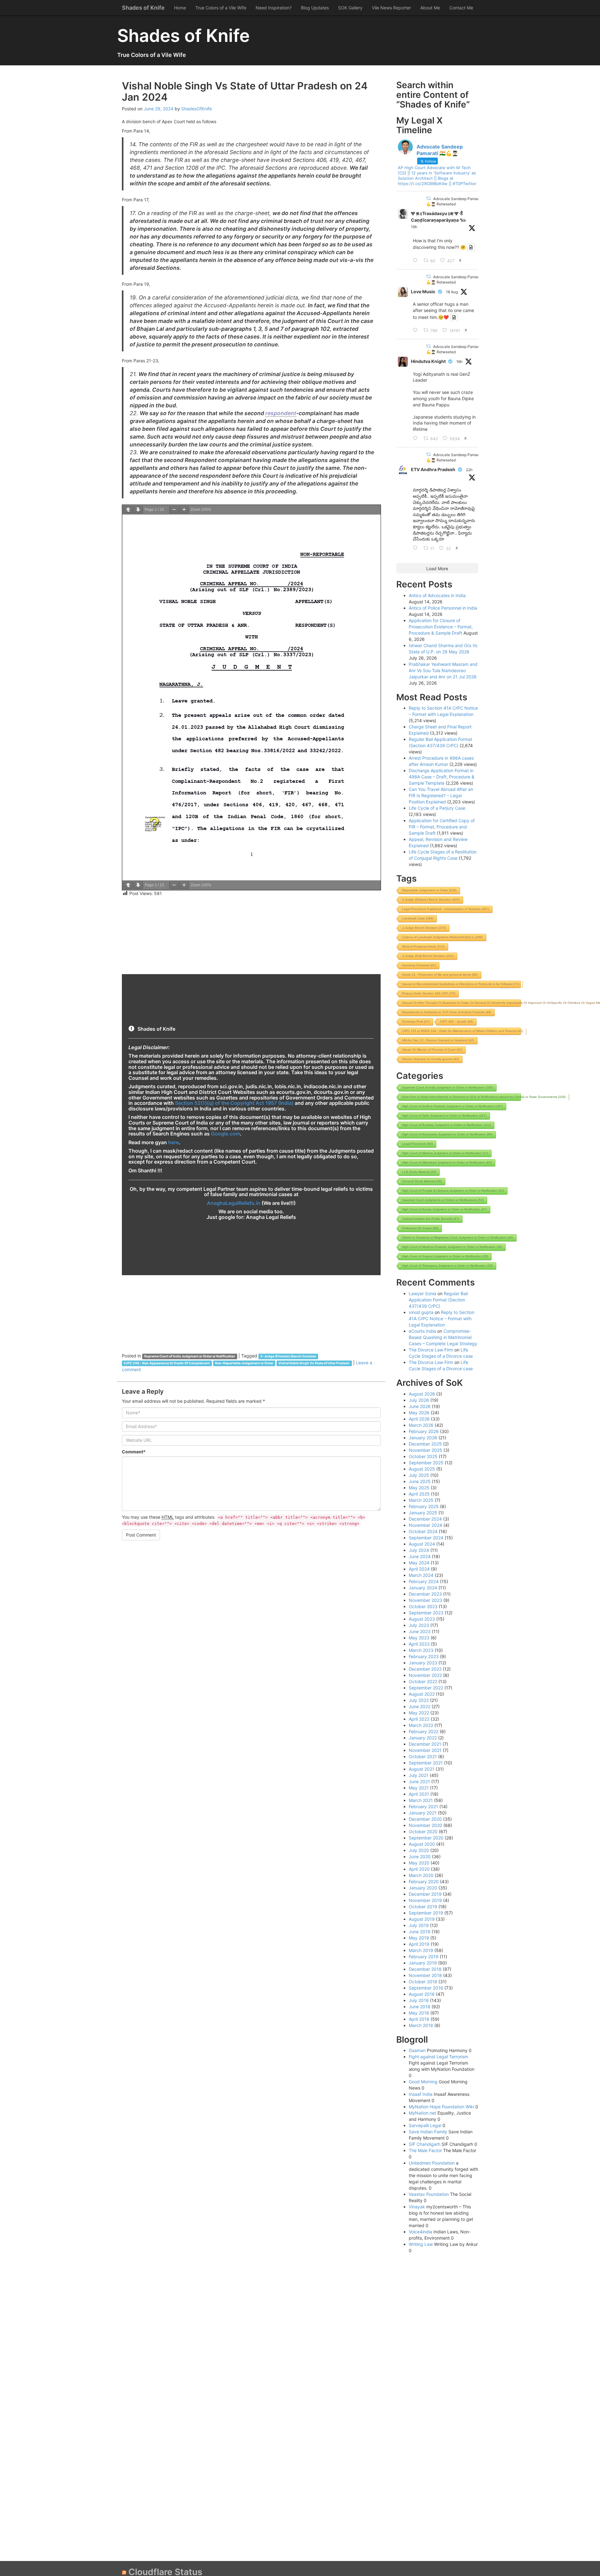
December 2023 (425, 1594)
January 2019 (423, 1963)
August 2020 (422, 1844)
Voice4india (420, 2232)
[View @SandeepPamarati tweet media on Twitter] (471, 247)
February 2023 (424, 1656)
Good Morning (423, 2082)
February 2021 (423, 1806)
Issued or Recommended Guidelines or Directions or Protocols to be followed (461, 984)
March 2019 (421, 1950)
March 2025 (421, 1500)
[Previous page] (128, 510)
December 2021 (425, 1744)
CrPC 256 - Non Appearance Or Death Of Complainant (167, 1363)
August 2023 (422, 1619)
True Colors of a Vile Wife (221, 8)
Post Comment (141, 1535)
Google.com (225, 1134)
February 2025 (424, 1506)
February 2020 (424, 1882)
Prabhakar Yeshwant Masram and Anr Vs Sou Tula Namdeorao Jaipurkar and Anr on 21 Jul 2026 (443, 670)
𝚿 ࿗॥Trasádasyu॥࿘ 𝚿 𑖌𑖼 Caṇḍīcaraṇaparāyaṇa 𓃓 (438, 217)
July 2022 (419, 1700)
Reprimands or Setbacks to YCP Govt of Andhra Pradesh (447, 1012)
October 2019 (423, 1907)
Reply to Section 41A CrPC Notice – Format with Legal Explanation (442, 1318)
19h (414, 227)
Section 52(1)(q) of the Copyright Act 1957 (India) (234, 1103)
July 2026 (419, 1400)
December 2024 (425, 1519)
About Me (430, 8)
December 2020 (425, 1819)
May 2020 (419, 1863)
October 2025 (423, 1456)
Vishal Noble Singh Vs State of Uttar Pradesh (314, 1363)
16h (459, 362)
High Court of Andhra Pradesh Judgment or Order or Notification (452, 1106)
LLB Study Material (419, 1172)
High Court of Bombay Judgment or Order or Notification (447, 1125)
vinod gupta (421, 1312)
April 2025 (419, 1494)
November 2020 (425, 1825)
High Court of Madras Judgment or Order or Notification (445, 1153)
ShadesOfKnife (197, 109)
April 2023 (419, 1644)
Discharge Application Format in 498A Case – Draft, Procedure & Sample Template (442, 777)
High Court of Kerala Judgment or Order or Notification (445, 1209)
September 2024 (426, 1538)
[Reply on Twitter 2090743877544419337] (417, 439)
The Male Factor (425, 2150)
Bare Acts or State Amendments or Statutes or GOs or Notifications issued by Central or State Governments (484, 1097)
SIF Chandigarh (425, 2144)
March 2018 (421, 2025)
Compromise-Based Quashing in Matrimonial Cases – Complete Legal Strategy (443, 1337)
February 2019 (424, 1957)
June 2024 (420, 1556)
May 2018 (419, 2013)
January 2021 (423, 1813)
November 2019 (425, 1900)
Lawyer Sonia (422, 1293)
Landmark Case (418, 918)
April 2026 (419, 1419)
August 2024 (422, 1544)
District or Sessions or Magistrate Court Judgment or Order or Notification (458, 1238)
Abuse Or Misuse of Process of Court (432, 1050)
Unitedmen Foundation (432, 2163)
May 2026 (419, 1413)
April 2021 (419, 1794)
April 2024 (419, 1569)
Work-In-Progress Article (423, 946)
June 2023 (420, 1631)
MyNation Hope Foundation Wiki (441, 2107)
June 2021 (419, 1781)
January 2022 (423, 1738)
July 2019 (419, 1925)
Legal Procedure (417, 1144)
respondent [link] (281, 413)
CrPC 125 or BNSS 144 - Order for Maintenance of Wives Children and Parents (462, 1031)
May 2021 (419, 1788)
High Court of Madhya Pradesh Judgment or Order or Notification (452, 1247)
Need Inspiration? (274, 8)
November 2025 (425, 1450)
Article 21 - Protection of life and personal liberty (440, 975)
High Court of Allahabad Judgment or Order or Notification (447, 1162)
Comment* (134, 1452)
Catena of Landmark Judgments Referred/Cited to (442, 937)
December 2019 (425, 1894)
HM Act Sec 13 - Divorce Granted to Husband (438, 1040)
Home (180, 8)
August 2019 (422, 1919)
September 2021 (426, 1763)
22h (469, 470)
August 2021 (422, 1769)
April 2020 (419, 1869)
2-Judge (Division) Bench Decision (288, 1356)
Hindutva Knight (428, 361)
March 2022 (421, 1725)
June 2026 (420, 1406)
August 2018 (422, 1994)
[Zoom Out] (174, 510)
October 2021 (423, 1756)
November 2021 (425, 1750)
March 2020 (421, 1875)
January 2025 (423, 1513)
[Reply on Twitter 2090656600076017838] (417, 548)
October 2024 (423, 1531)
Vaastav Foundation (429, 2194)
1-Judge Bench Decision (424, 928)
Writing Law (421, 2244)
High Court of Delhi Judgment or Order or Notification (444, 1116)
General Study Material (422, 1181)
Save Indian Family (428, 2132)
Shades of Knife (143, 8)
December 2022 (425, 1669)
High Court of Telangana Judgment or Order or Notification (447, 1266)
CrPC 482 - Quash (457, 1021)
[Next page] (138, 510)
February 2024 (424, 1581)
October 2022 (423, 1681)
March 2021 (421, 1800)
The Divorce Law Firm (431, 1350)
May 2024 (419, 1563)
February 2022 (424, 1731)
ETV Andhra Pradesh (433, 469)
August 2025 (422, 1469)
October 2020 (423, 1831)
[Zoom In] (184, 510)
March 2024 (421, 1575)
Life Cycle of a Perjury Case (437, 808)
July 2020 (419, 1850)
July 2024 (419, 1550)
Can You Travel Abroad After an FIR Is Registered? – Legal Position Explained (441, 795)
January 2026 (423, 1438)
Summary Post (416, 1021)
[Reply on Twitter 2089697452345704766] (417, 330)
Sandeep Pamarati (419, 965)
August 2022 (422, 1694)
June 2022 (420, 1706)
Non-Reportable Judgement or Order (244, 1363)
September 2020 (426, 1838)
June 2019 (420, 1932)
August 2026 (422, 1394)
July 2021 (419, 1775)
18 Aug (452, 292)
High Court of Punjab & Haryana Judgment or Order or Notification (453, 1191)
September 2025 (426, 1463)
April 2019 (419, 1944)
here (173, 1142)
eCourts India (422, 1331)
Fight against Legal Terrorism (438, 2057)
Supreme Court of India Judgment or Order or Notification (190, 1356)
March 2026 (421, 1425)
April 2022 (419, 1719)
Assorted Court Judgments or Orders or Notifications (443, 1200)
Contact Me (461, 8)
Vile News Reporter (391, 8)
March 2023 (421, 1650)
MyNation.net (422, 2113)
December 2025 (425, 1444)
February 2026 (424, 1431)
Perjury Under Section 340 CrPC (429, 993)
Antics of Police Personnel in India (443, 608)
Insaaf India (421, 2094)
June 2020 (420, 1857)
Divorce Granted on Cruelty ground (431, 1059)
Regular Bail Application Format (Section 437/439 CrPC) (438, 1300)
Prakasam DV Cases (420, 1228)
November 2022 (425, 1675)
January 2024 (423, 1588)
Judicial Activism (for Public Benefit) (431, 1219)
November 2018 (425, 1975)
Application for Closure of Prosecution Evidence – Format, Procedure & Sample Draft (441, 627)
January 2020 (423, 1888)
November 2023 (425, 1600)
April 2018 (419, 2019)
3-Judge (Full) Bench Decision (428, 956)
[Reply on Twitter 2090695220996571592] (417, 261)
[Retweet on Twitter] (428, 198)
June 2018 (420, 2007)
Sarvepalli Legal (425, 2125)
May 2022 (419, 1713)
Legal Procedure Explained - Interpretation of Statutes (446, 909)
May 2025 (419, 1488)
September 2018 (426, 1988)
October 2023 (423, 1606)
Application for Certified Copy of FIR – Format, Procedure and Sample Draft (442, 827)
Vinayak (417, 2207)
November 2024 (425, 1525)
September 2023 (426, 1613)
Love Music (423, 292)
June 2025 (420, 1481)
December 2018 (425, 1969)
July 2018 (419, 2000)
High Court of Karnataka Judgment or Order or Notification (447, 1134)
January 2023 (423, 1663)
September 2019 (426, 1913)
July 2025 (419, 1475)
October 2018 (423, 1982)
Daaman (417, 2050)
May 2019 (419, 1938)
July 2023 (419, 1625)
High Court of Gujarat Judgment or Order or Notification (445, 1256)
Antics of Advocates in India (437, 595)
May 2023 (419, 1638)
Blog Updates (315, 8)
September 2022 (426, 1688)
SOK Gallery (350, 8)
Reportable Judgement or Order (429, 890)
